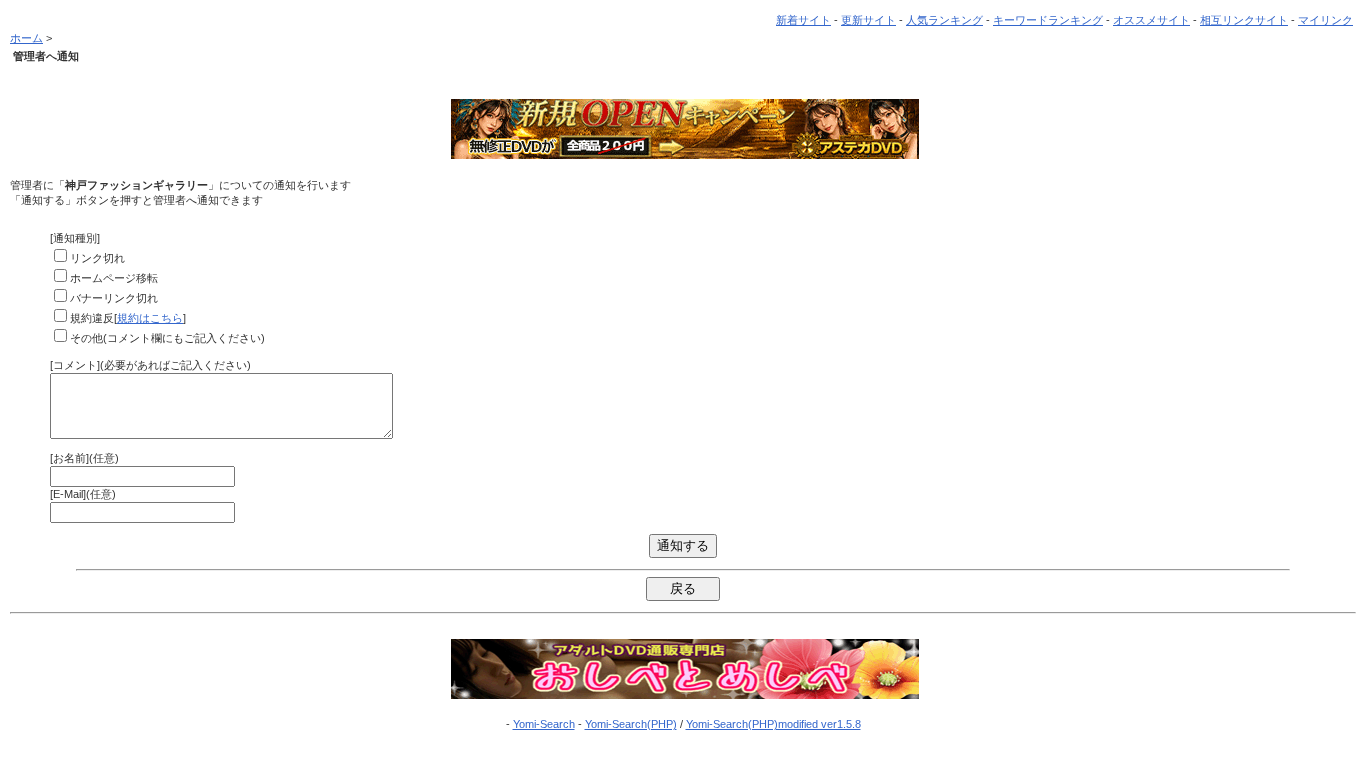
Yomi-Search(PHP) (631, 724)
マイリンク (1325, 20)
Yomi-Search (544, 724)
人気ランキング (944, 20)
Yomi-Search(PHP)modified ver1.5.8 (773, 724)
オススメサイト (1151, 20)
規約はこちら (150, 318)
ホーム (26, 38)
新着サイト (803, 20)
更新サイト (868, 20)
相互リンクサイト (1244, 20)
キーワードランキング (1048, 20)
